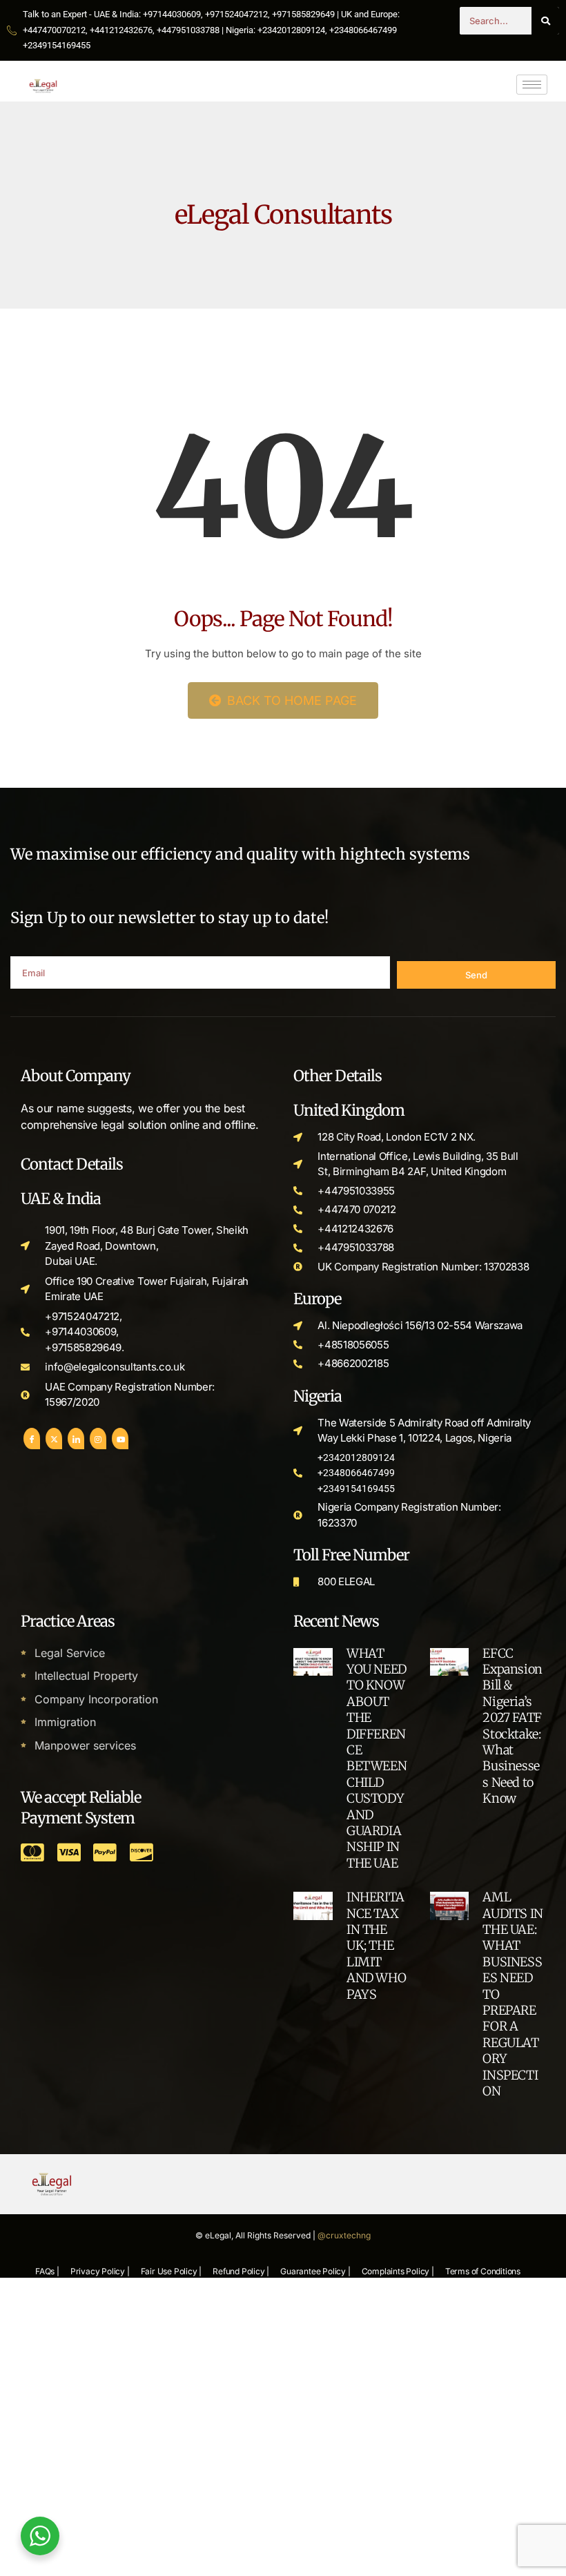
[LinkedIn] (76, 1439)
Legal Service (70, 1653)
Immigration (65, 1722)
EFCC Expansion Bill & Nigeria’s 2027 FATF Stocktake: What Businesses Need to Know (512, 1726)
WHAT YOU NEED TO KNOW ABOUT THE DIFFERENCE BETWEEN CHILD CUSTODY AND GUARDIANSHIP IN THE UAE (377, 1758)
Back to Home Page (290, 700)
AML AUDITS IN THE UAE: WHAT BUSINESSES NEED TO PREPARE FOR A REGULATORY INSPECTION (513, 1994)
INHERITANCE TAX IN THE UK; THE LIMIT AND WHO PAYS (376, 1945)
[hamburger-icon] (532, 85)
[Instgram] (98, 1439)
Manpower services (85, 1745)
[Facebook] (32, 1439)
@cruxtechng (344, 2235)
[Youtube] (120, 1439)
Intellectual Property (86, 1676)
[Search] (545, 21)
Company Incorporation (96, 1699)
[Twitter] (54, 1439)
